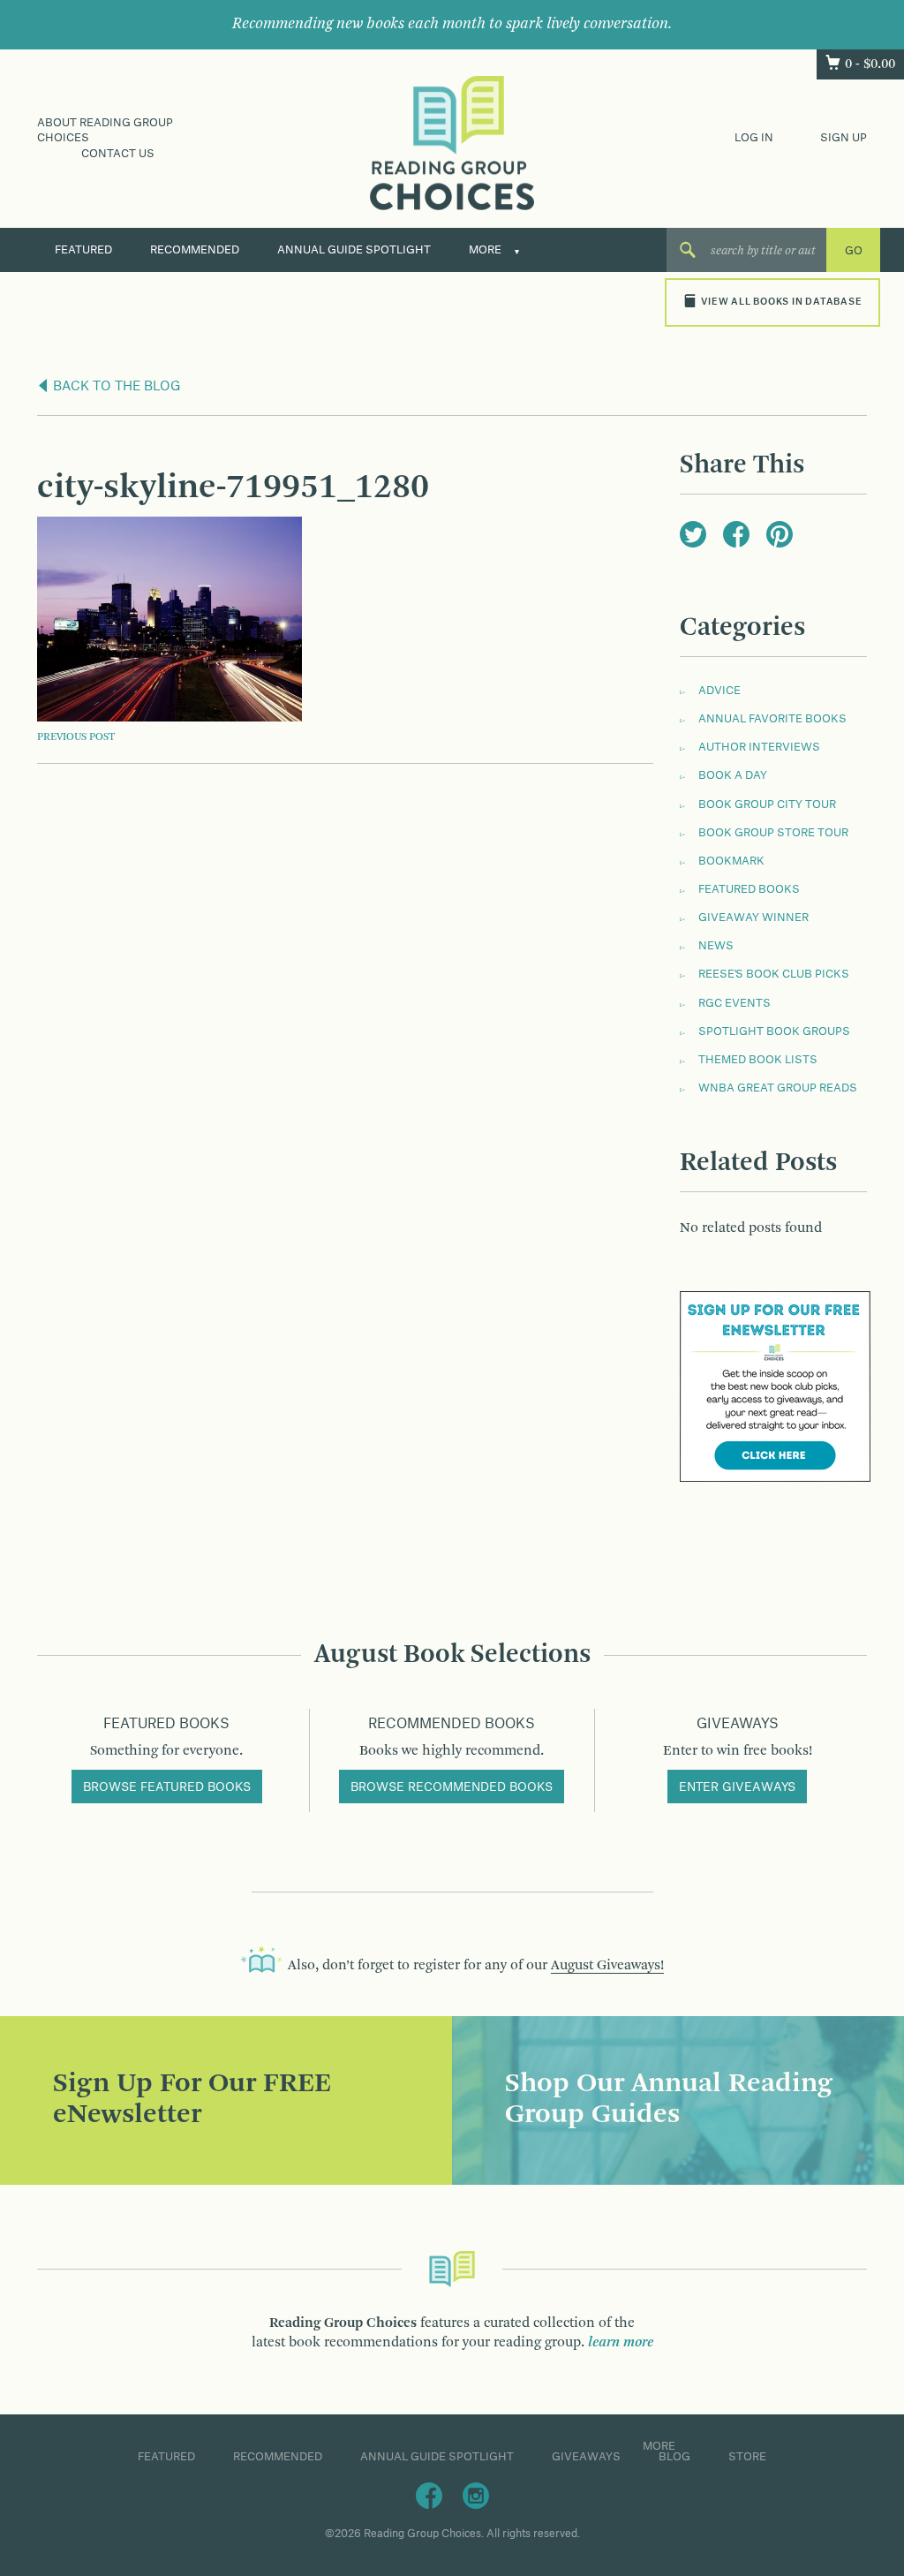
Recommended (195, 250)
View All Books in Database (781, 302)
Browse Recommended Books (452, 1787)
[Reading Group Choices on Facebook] (429, 2495)
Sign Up (844, 138)
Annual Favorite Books (772, 719)
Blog (674, 2457)
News (716, 946)
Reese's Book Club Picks (774, 974)
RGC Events (734, 1003)
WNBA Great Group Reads (778, 1088)
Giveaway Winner (753, 918)
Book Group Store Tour (773, 833)
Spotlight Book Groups (774, 1031)
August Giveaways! (607, 1966)
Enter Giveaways (737, 1787)
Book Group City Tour (767, 805)
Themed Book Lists (758, 1060)
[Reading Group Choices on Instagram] (476, 2495)
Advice (719, 691)
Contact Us (118, 154)
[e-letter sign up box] (775, 1386)
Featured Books (749, 889)
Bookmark (731, 861)
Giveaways (586, 2457)
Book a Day (733, 775)
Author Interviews (759, 747)
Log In (754, 138)
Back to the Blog (115, 387)
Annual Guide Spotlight (354, 250)
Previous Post (76, 737)
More (485, 250)
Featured (83, 250)
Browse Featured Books (167, 1787)
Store (747, 2457)
